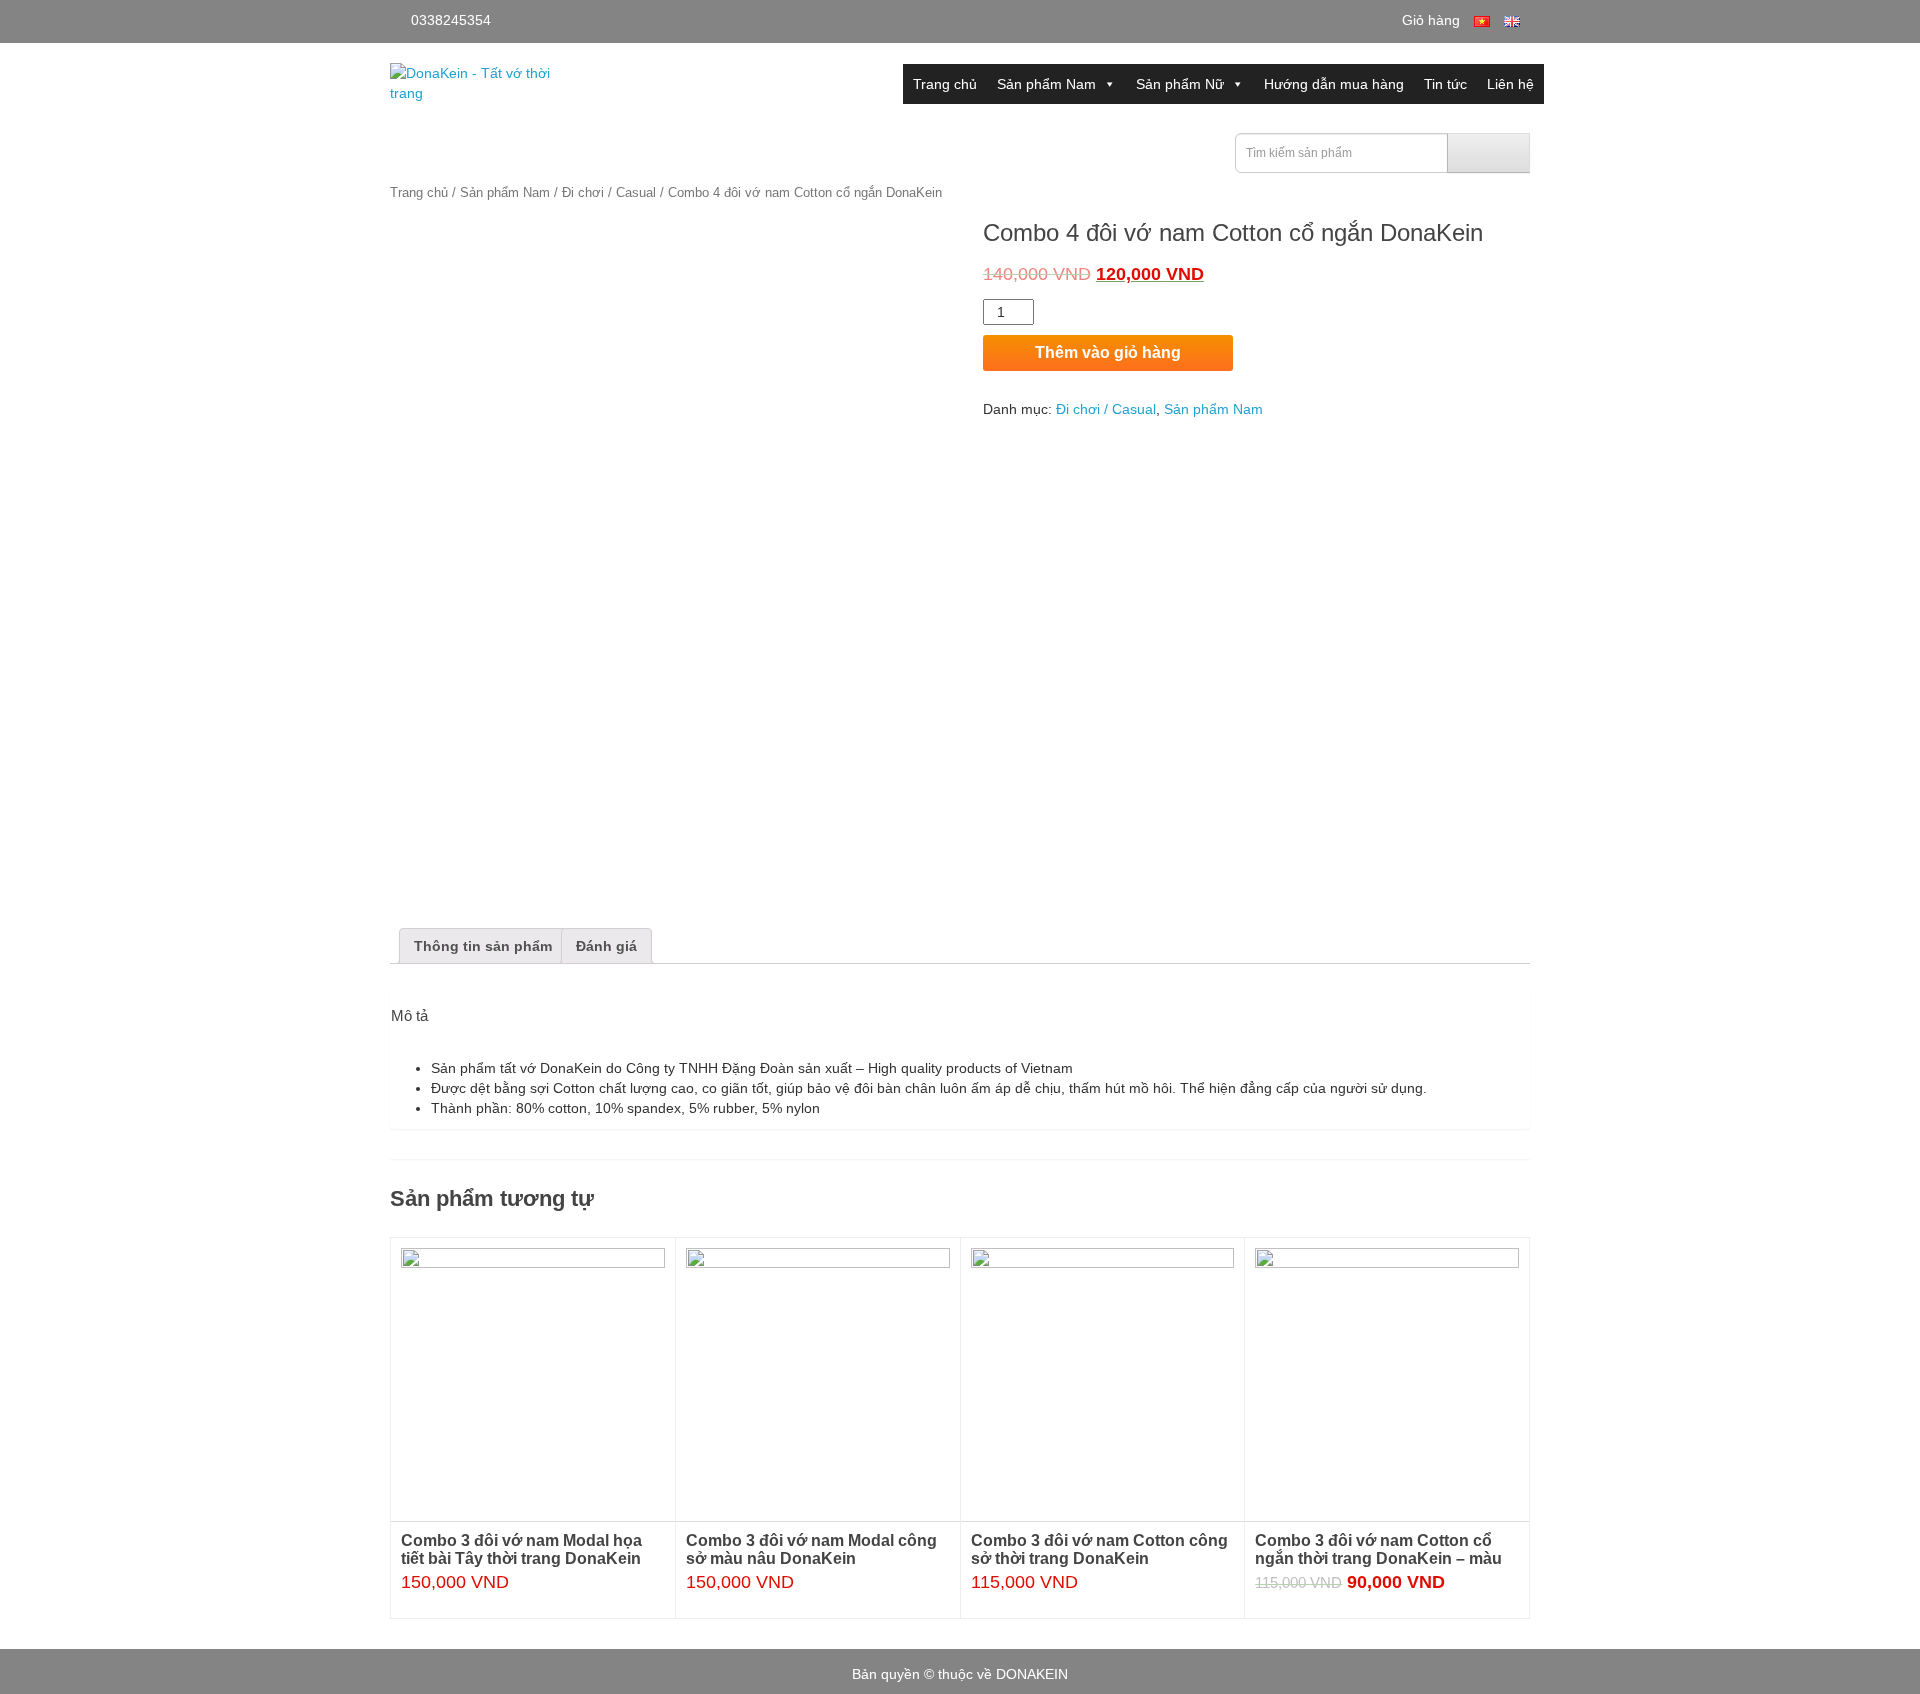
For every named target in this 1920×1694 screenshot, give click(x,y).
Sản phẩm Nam (1046, 84)
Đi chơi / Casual (609, 192)
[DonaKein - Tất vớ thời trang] (472, 82)
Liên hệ (1510, 84)
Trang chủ (945, 84)
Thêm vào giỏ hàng (1108, 352)
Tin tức (1445, 84)
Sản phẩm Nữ (1180, 84)
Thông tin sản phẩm (483, 946)
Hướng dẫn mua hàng (1334, 84)
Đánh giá (606, 946)
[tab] (483, 946)
